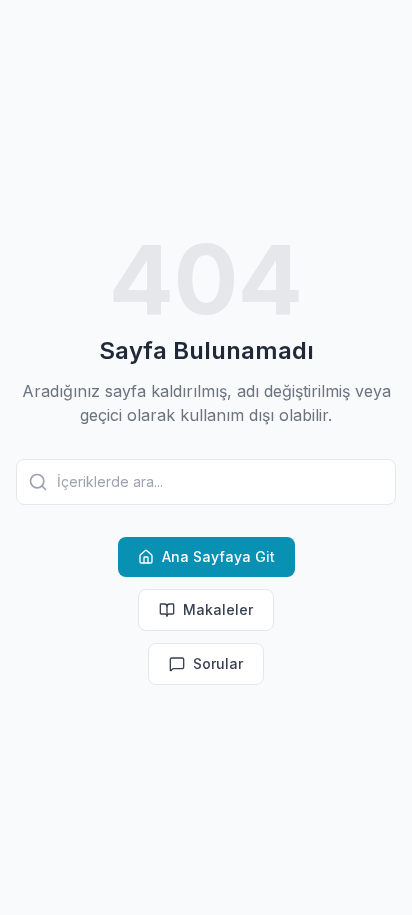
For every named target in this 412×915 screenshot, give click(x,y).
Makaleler (218, 609)
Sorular (218, 663)
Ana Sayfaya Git (218, 556)
